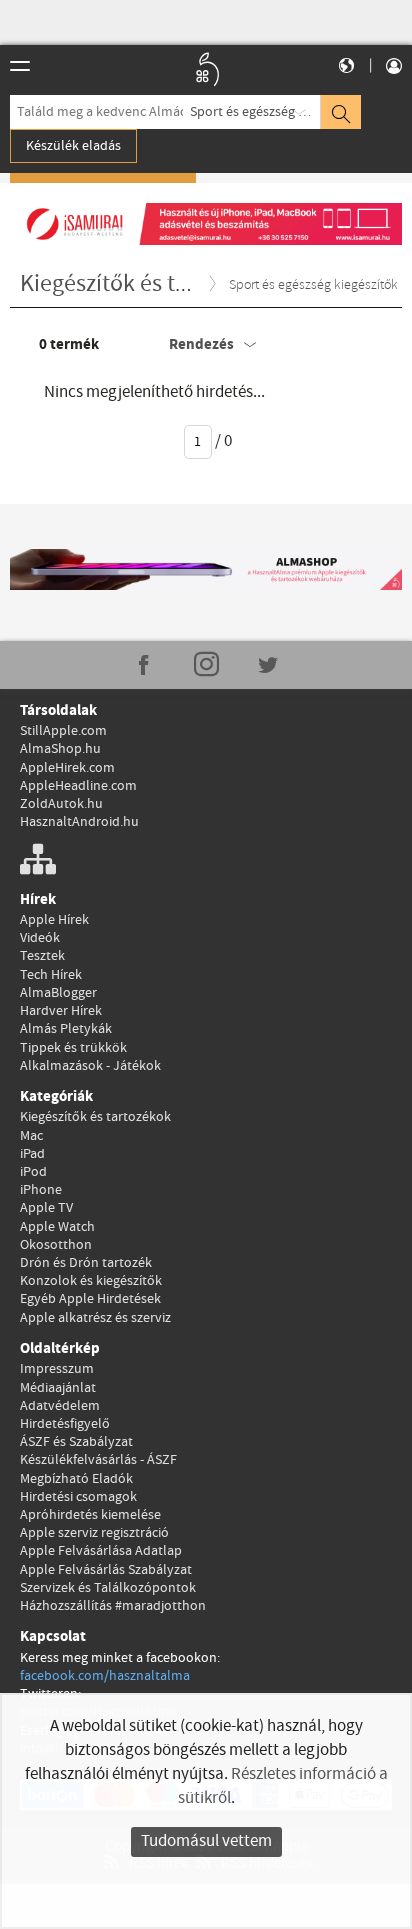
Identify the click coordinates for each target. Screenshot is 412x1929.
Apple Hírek (54, 920)
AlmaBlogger (58, 993)
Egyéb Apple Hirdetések (90, 1299)
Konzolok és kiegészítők (91, 1281)
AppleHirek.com (67, 768)
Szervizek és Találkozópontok (108, 1588)
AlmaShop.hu (60, 749)
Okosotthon (56, 1245)
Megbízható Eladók (76, 1479)
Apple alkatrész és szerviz (95, 1318)
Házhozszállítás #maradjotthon (113, 1606)
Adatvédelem (60, 1406)
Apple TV (46, 1208)
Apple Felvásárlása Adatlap (101, 1551)
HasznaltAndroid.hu (79, 822)
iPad (32, 1154)
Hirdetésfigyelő (65, 1424)
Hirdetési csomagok (78, 1497)
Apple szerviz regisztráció (94, 1533)
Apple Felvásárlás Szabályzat (106, 1570)
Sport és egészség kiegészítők (255, 112)
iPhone (41, 1190)
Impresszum (57, 1369)
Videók (40, 938)
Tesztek (42, 956)
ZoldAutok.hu (61, 804)
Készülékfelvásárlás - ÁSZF (98, 1460)
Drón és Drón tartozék (86, 1263)
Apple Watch (57, 1227)
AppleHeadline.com (78, 786)
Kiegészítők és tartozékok (95, 1117)
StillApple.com (63, 731)
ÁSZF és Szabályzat (76, 1442)
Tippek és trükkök (73, 1048)
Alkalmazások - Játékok (90, 1066)
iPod (33, 1172)
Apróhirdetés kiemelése (90, 1515)
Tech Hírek (51, 975)
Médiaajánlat (58, 1388)
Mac (31, 1136)
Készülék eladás (73, 146)
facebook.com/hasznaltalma (105, 1676)
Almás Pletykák (66, 1029)
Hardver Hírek (61, 1011)
